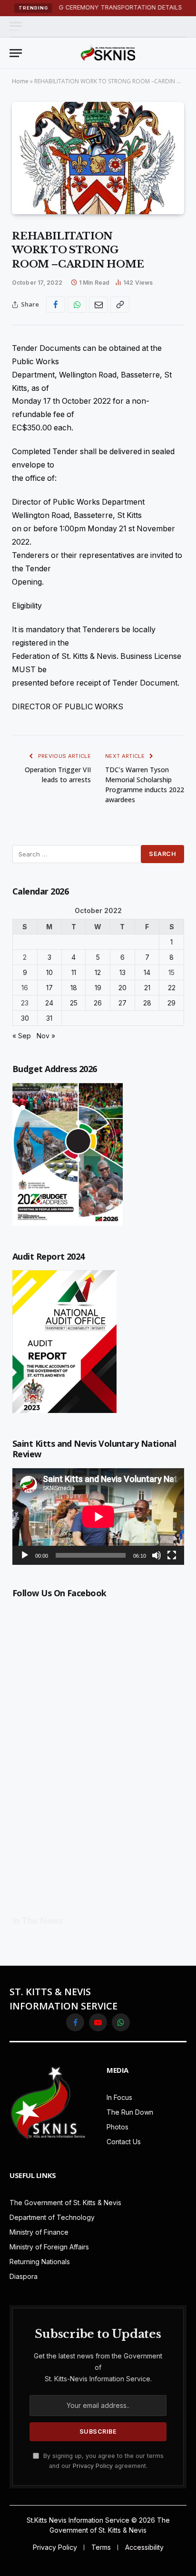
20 (122, 988)
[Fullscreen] (172, 1555)
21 (147, 988)
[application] (98, 1517)
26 (98, 1003)
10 (49, 972)
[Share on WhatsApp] (77, 305)
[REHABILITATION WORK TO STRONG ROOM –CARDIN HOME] (98, 158)
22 (172, 988)
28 (147, 1003)
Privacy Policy (93, 2466)
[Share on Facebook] (56, 305)
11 (74, 972)
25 (74, 1003)
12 (98, 972)
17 (49, 988)
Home (20, 81)
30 (25, 1018)
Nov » (46, 1036)
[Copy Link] (120, 305)
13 (122, 972)
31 (49, 1018)
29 (171, 1003)
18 (74, 988)
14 (147, 972)
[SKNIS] (108, 53)
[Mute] (157, 1555)
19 (98, 988)
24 (49, 1003)
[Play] (25, 1555)
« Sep (22, 1036)
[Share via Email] (98, 305)
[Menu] (16, 26)
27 (122, 1003)
